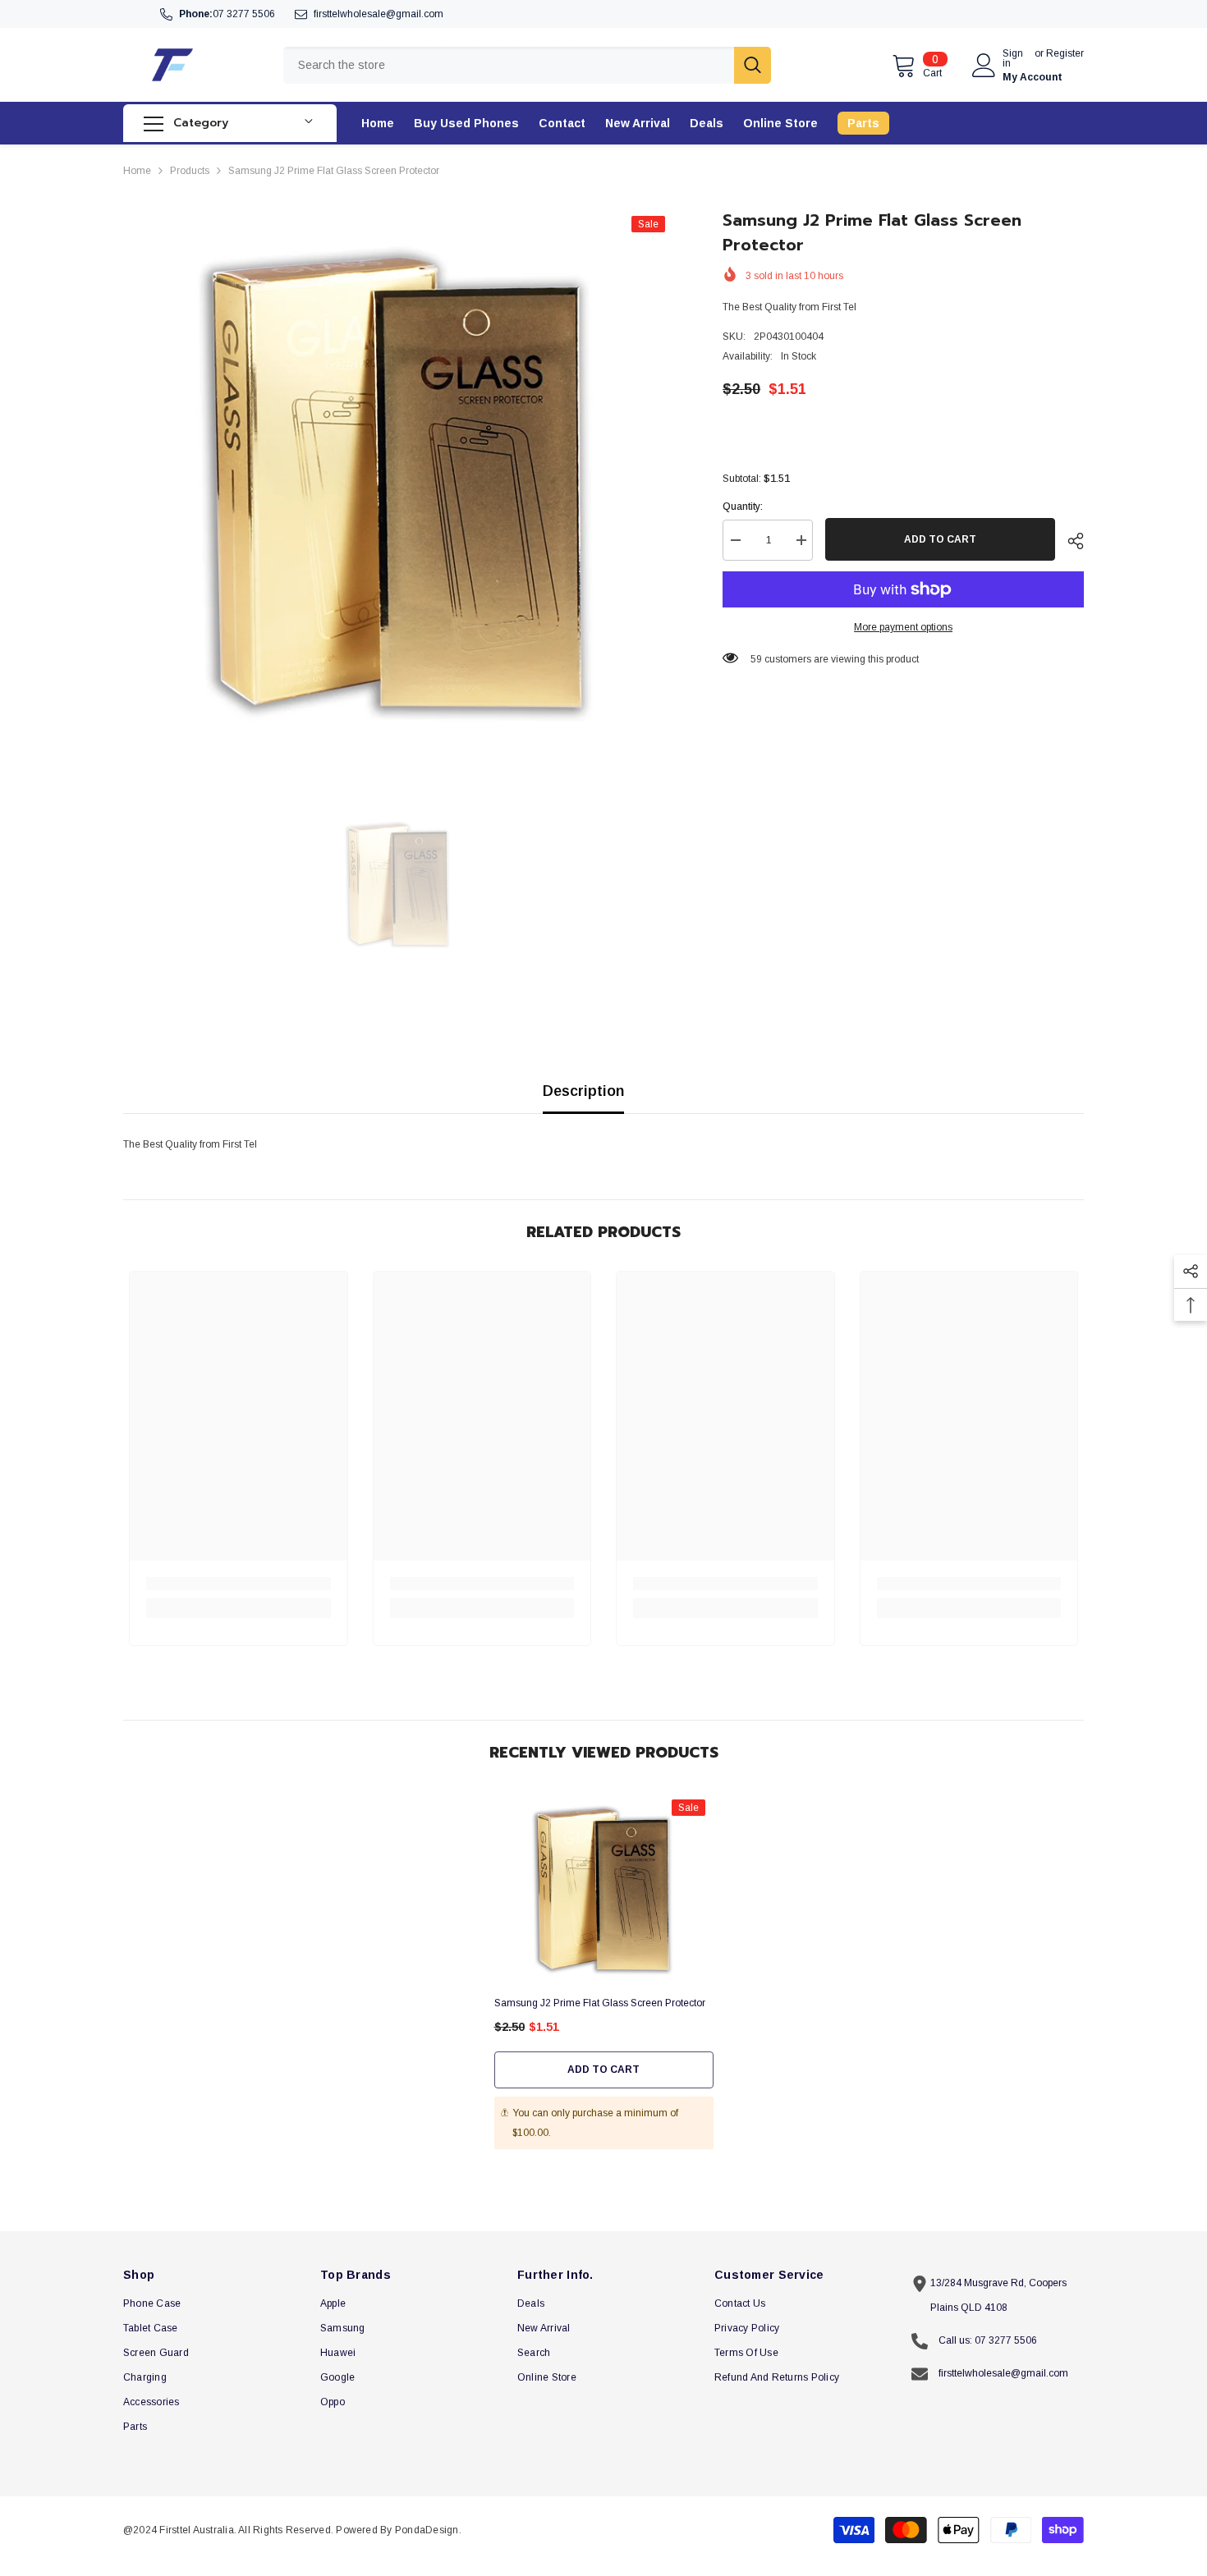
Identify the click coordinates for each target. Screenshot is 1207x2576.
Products (190, 171)
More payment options (903, 627)
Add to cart (940, 539)
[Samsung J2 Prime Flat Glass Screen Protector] (604, 1890)
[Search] (527, 65)
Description (583, 1091)
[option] (399, 483)
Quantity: (743, 506)
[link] (239, 1584)
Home (137, 171)
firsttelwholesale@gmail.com (379, 14)
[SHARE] (1069, 541)
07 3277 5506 (244, 14)
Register (1065, 54)
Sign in (1013, 58)
